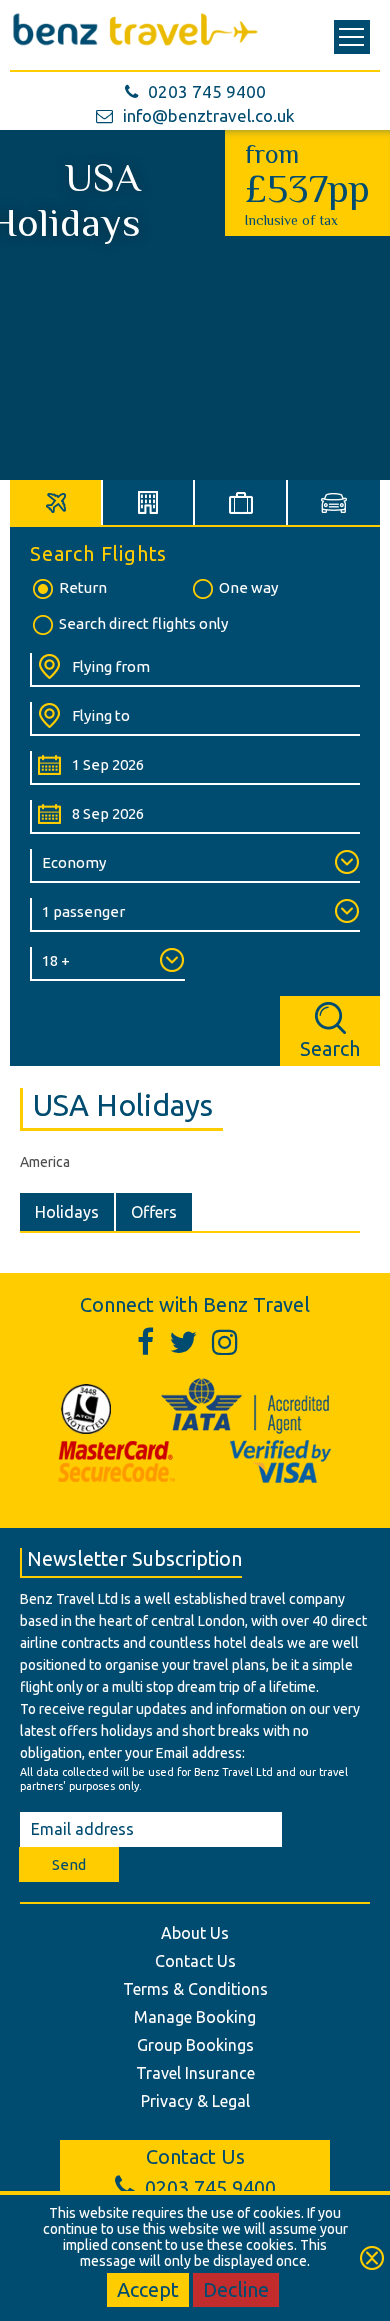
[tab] (56, 502)
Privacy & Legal (195, 2101)
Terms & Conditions (195, 1989)
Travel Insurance (195, 2073)
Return (83, 587)
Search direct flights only (143, 623)
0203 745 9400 (207, 91)
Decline (236, 2289)
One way (248, 587)
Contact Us (195, 1961)
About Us (195, 1933)
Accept (148, 2289)
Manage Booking (195, 2017)
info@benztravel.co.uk (209, 115)
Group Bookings (195, 2045)
